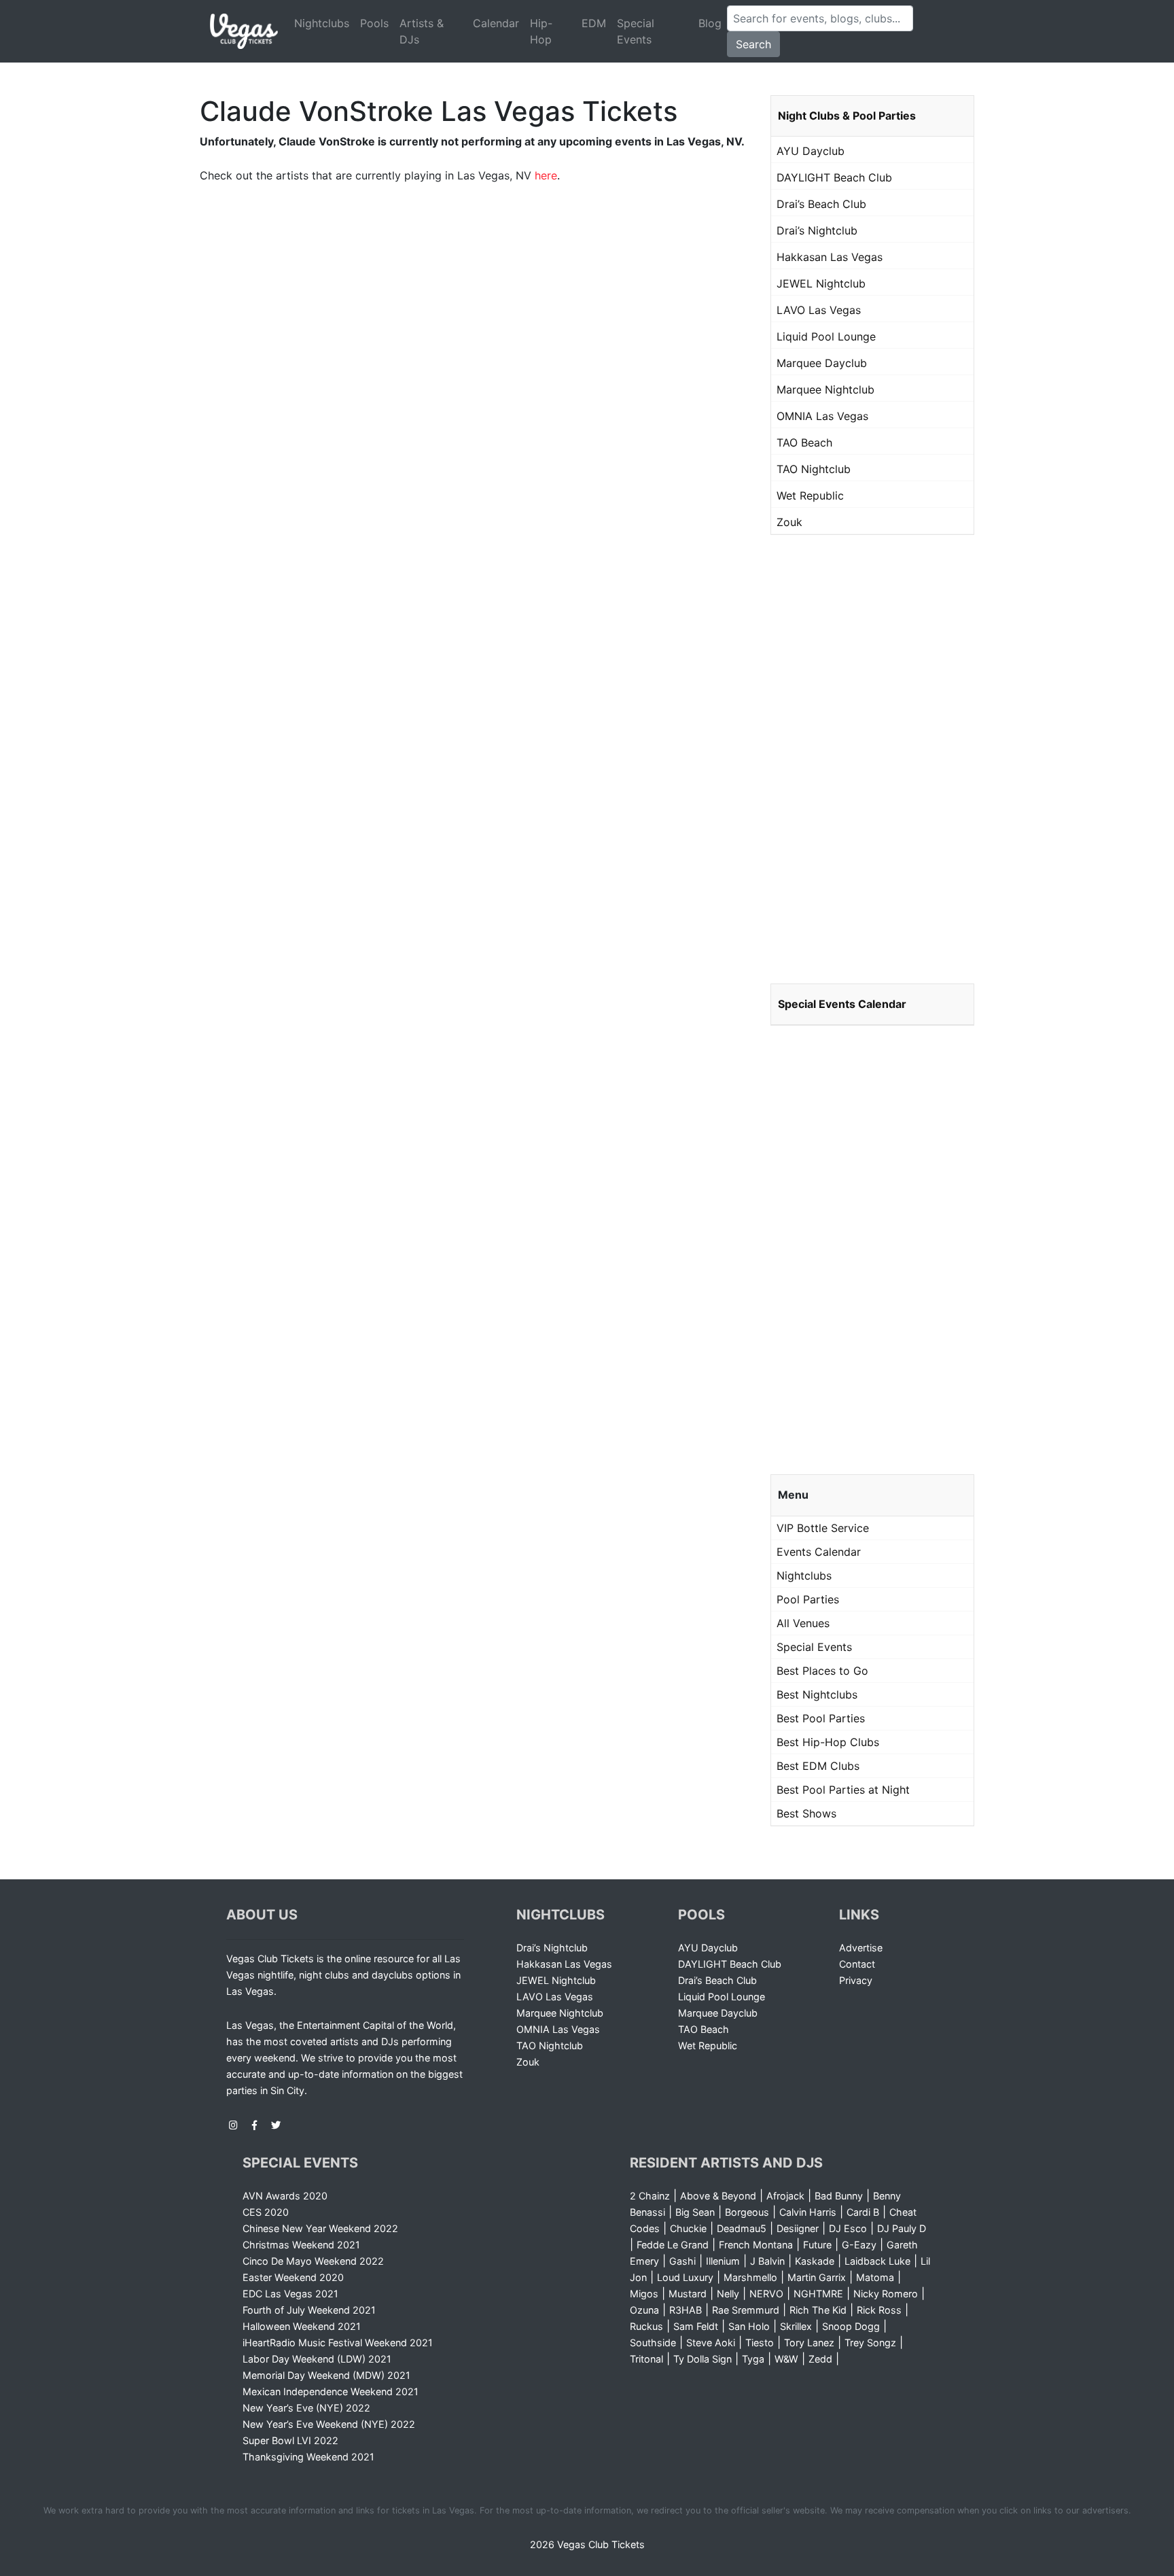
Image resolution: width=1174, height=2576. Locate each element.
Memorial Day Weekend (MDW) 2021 (326, 2375)
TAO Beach (804, 442)
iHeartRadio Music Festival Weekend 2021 (338, 2343)
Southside (653, 2343)
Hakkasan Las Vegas (830, 257)
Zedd (820, 2359)
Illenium (723, 2261)
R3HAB (686, 2310)
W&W (786, 2359)
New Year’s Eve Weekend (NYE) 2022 (329, 2424)
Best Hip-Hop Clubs (828, 1742)
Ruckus (646, 2326)
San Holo (749, 2326)
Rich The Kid (818, 2310)
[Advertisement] (872, 759)
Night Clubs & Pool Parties (847, 116)
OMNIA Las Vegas (822, 416)
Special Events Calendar (842, 1004)
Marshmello (750, 2277)
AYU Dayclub (811, 151)
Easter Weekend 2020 (293, 2277)
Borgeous (747, 2212)
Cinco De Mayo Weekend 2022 (313, 2261)
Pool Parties (808, 1599)
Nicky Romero (886, 2294)
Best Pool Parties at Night (843, 1790)
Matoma (875, 2277)
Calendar (496, 23)
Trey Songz (870, 2343)
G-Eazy (859, 2245)
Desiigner (798, 2228)
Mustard (688, 2294)
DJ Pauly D (902, 2228)
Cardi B (863, 2212)
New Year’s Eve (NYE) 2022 (306, 2408)
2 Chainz (650, 2196)
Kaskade (815, 2261)
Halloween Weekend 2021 (302, 2326)
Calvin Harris (808, 2212)
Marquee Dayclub (822, 363)
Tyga (753, 2359)
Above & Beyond (718, 2196)
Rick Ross (879, 2310)
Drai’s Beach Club (821, 204)
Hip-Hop (541, 31)
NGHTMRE (818, 2294)
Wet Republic (810, 495)
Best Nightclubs (817, 1694)
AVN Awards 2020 (285, 2196)
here (546, 175)
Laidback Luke (877, 2261)
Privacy (856, 1980)
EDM (594, 23)
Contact (857, 1964)
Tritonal (646, 2359)
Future (817, 2245)
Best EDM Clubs (818, 1766)
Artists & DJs (422, 31)
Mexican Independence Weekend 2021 (331, 2391)
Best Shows (806, 1813)
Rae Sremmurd (746, 2310)
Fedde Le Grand (673, 2245)
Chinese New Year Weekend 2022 (320, 2228)
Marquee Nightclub (825, 389)
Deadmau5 (742, 2228)
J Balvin (767, 2261)
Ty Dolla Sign (702, 2359)
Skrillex (796, 2326)
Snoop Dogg (851, 2326)
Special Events (636, 31)
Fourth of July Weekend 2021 (309, 2310)
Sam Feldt (696, 2326)
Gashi (682, 2261)
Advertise (861, 1948)
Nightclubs (322, 23)
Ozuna (644, 2310)
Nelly (728, 2294)
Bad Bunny (839, 2196)
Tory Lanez (809, 2343)
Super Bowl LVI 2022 (290, 2440)
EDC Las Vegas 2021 (290, 2294)
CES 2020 (266, 2212)
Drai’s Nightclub (817, 230)
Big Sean (695, 2212)
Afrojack (785, 2196)
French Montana (756, 2245)
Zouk (789, 522)
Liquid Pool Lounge (826, 336)
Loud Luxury (685, 2277)
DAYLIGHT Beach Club (834, 177)
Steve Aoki (711, 2343)
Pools (374, 23)
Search (753, 44)
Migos (644, 2294)
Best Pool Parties (821, 1718)
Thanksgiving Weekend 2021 (308, 2457)
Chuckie (688, 2228)
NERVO (766, 2294)
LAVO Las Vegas (819, 310)
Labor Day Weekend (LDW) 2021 (317, 2359)
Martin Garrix (817, 2277)
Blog (710, 23)
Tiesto (760, 2343)
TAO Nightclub (814, 469)
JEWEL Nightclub (821, 283)
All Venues (803, 1623)
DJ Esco (848, 2228)
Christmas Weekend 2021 (301, 2245)
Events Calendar (819, 1552)
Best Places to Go (822, 1671)
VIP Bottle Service (823, 1528)
